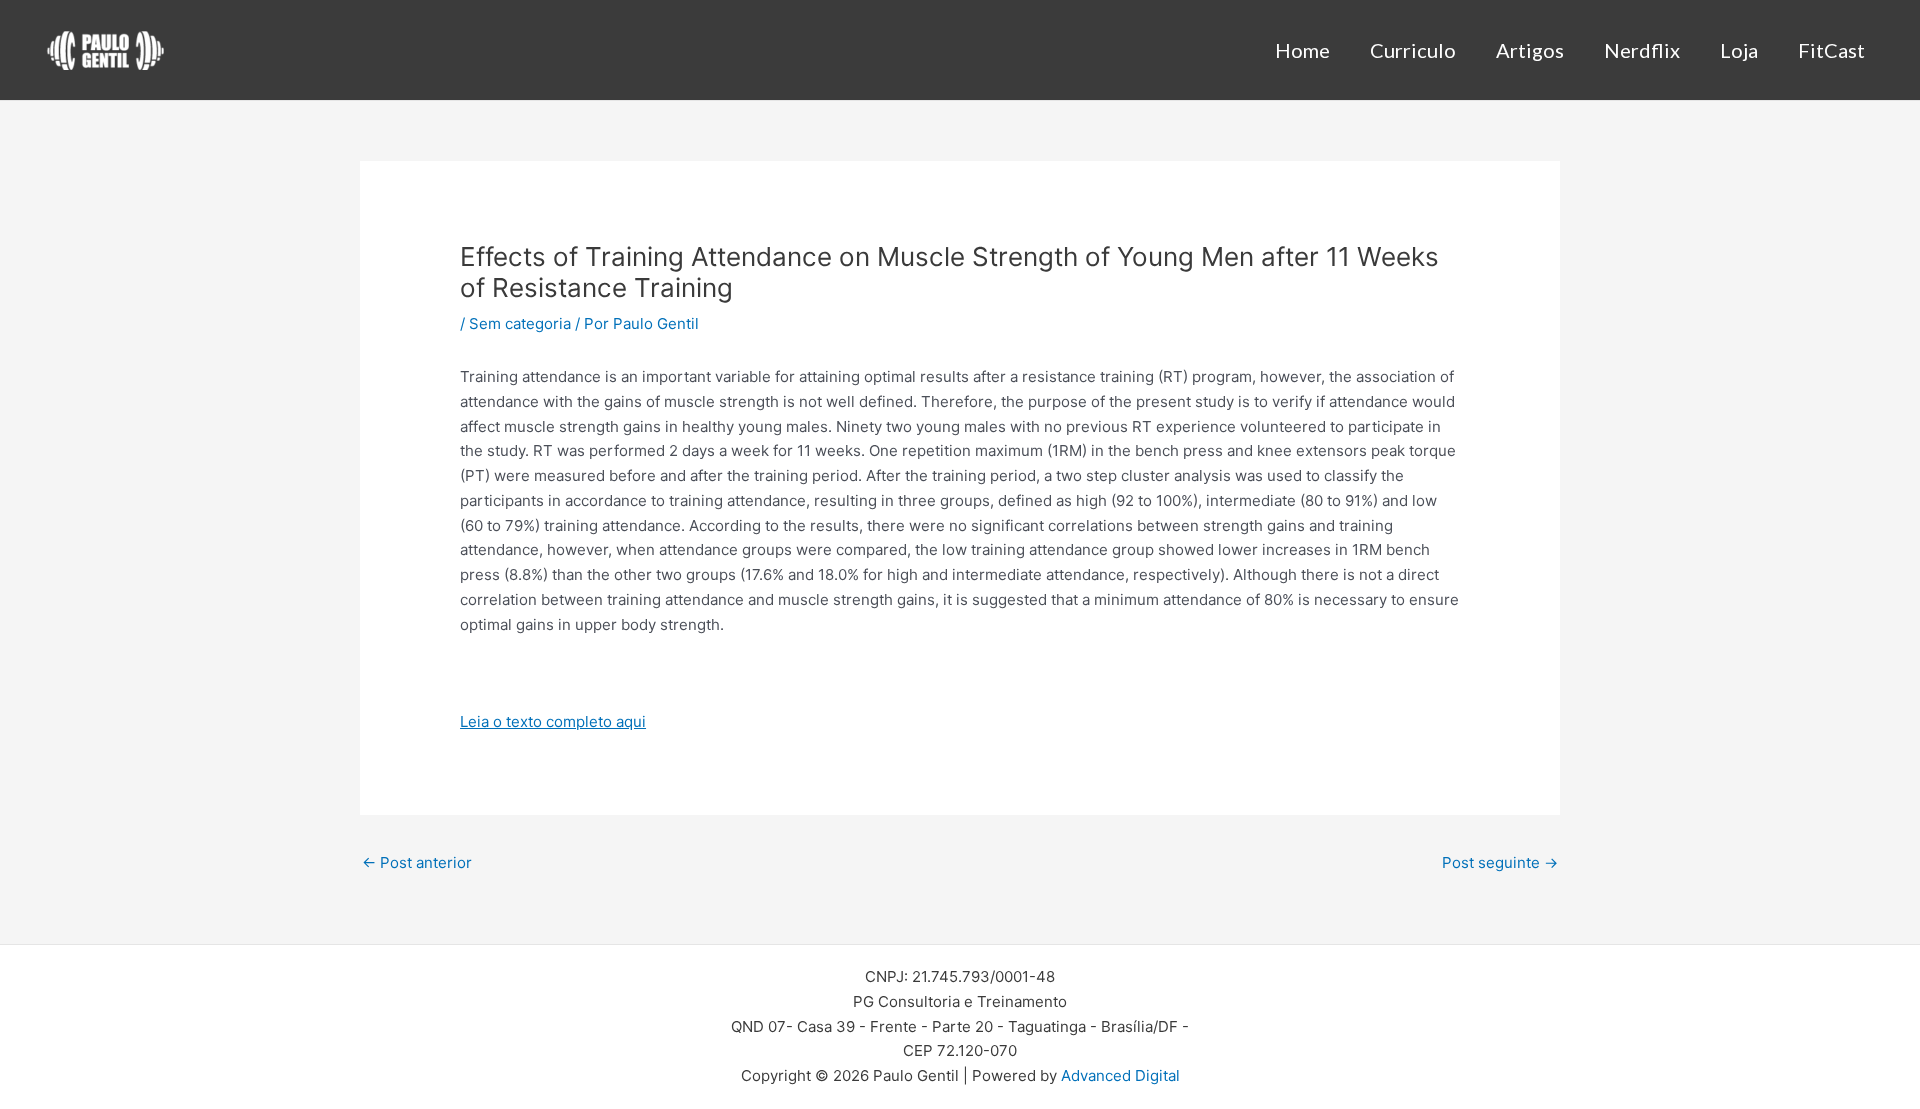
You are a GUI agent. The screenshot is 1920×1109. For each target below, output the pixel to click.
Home (1302, 50)
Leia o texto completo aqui (553, 721)
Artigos (1530, 50)
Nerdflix (1642, 50)
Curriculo (1413, 50)
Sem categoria (520, 323)
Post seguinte (1500, 862)
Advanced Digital (1120, 1075)
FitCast (1831, 50)
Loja (1739, 50)
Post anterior (417, 862)
